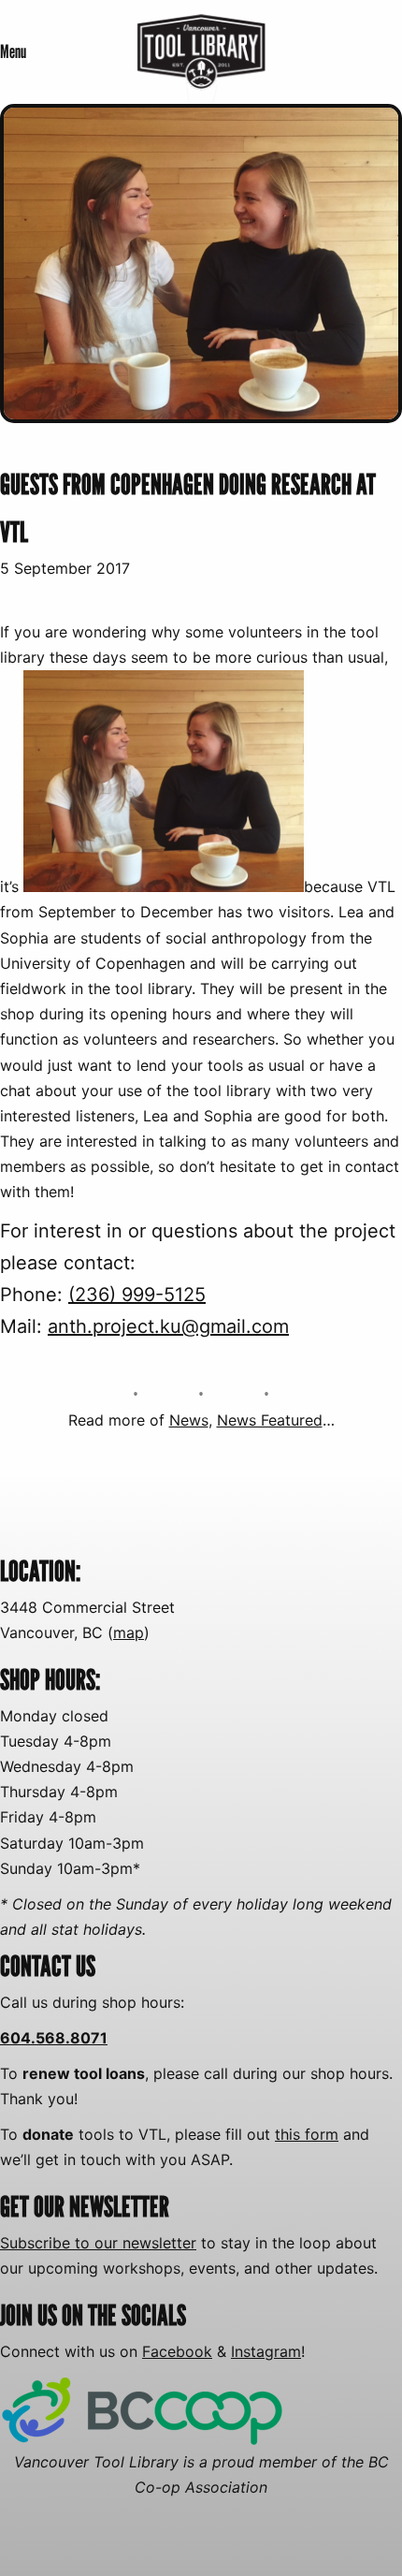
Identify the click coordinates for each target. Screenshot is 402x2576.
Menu (13, 51)
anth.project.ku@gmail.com (168, 1326)
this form (307, 2134)
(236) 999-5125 (137, 1295)
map (129, 1632)
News (189, 1420)
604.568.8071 (54, 2038)
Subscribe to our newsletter (98, 2243)
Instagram (266, 2351)
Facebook (177, 2351)
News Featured (270, 1420)
